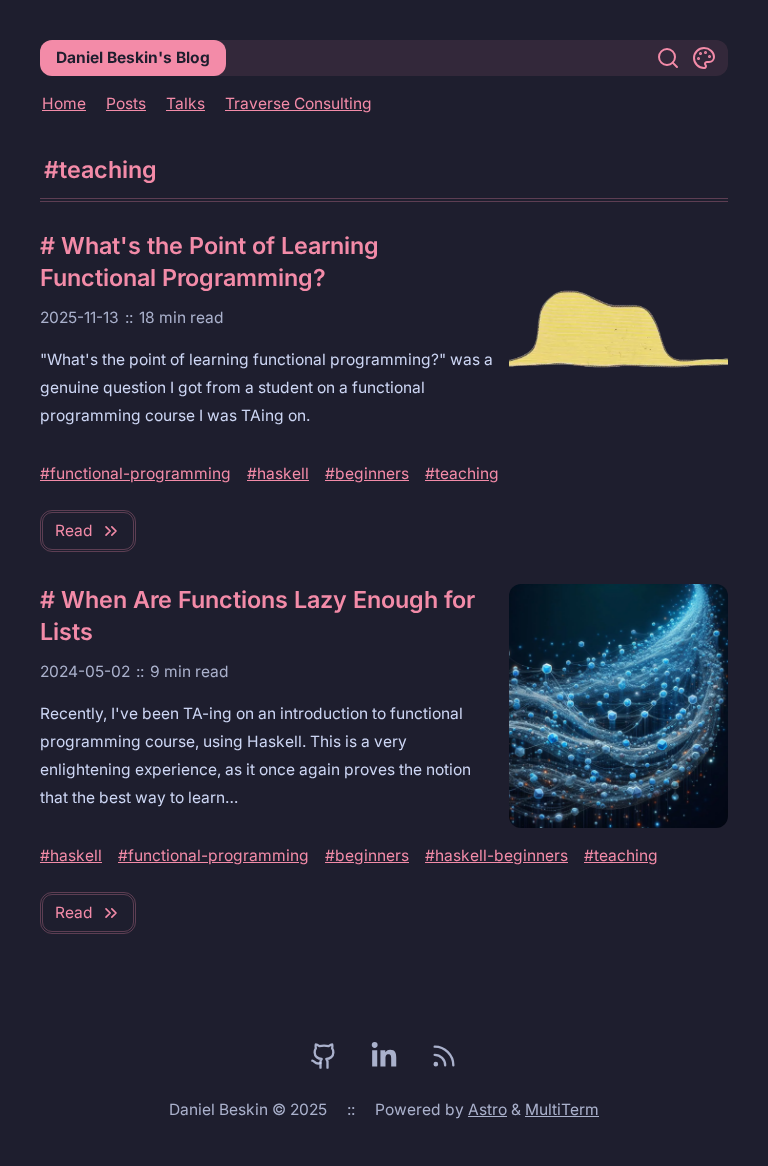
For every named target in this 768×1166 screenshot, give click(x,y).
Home (64, 103)
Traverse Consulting (298, 103)
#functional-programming (135, 473)
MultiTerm (562, 1109)
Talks (185, 103)
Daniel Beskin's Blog (133, 57)
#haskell (278, 473)
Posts (126, 103)
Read (74, 530)
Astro (487, 1109)
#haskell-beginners (496, 855)
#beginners (367, 473)
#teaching (462, 473)
